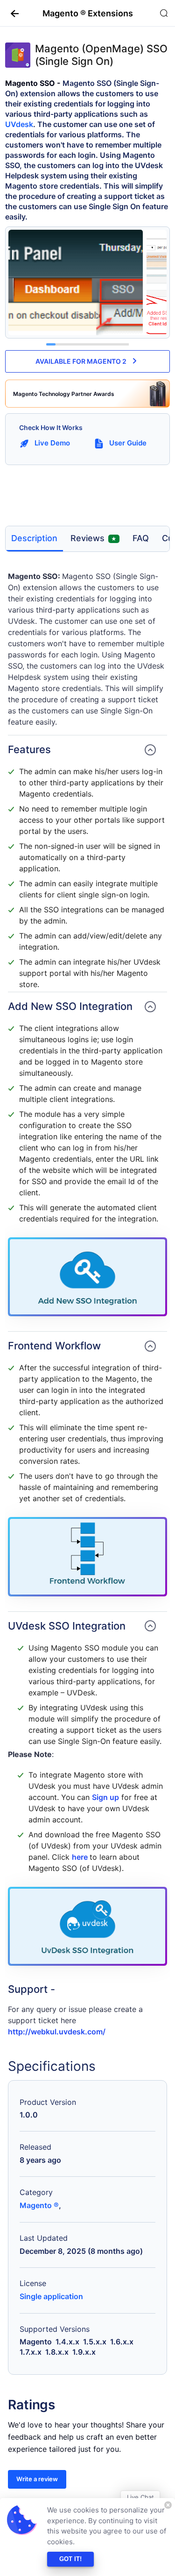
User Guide (128, 443)
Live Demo (52, 443)
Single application (51, 2296)
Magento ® (39, 2205)
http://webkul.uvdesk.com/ (57, 2032)
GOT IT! (70, 2559)
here (81, 1857)
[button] (11, 13)
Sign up (105, 1797)
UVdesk (19, 124)
